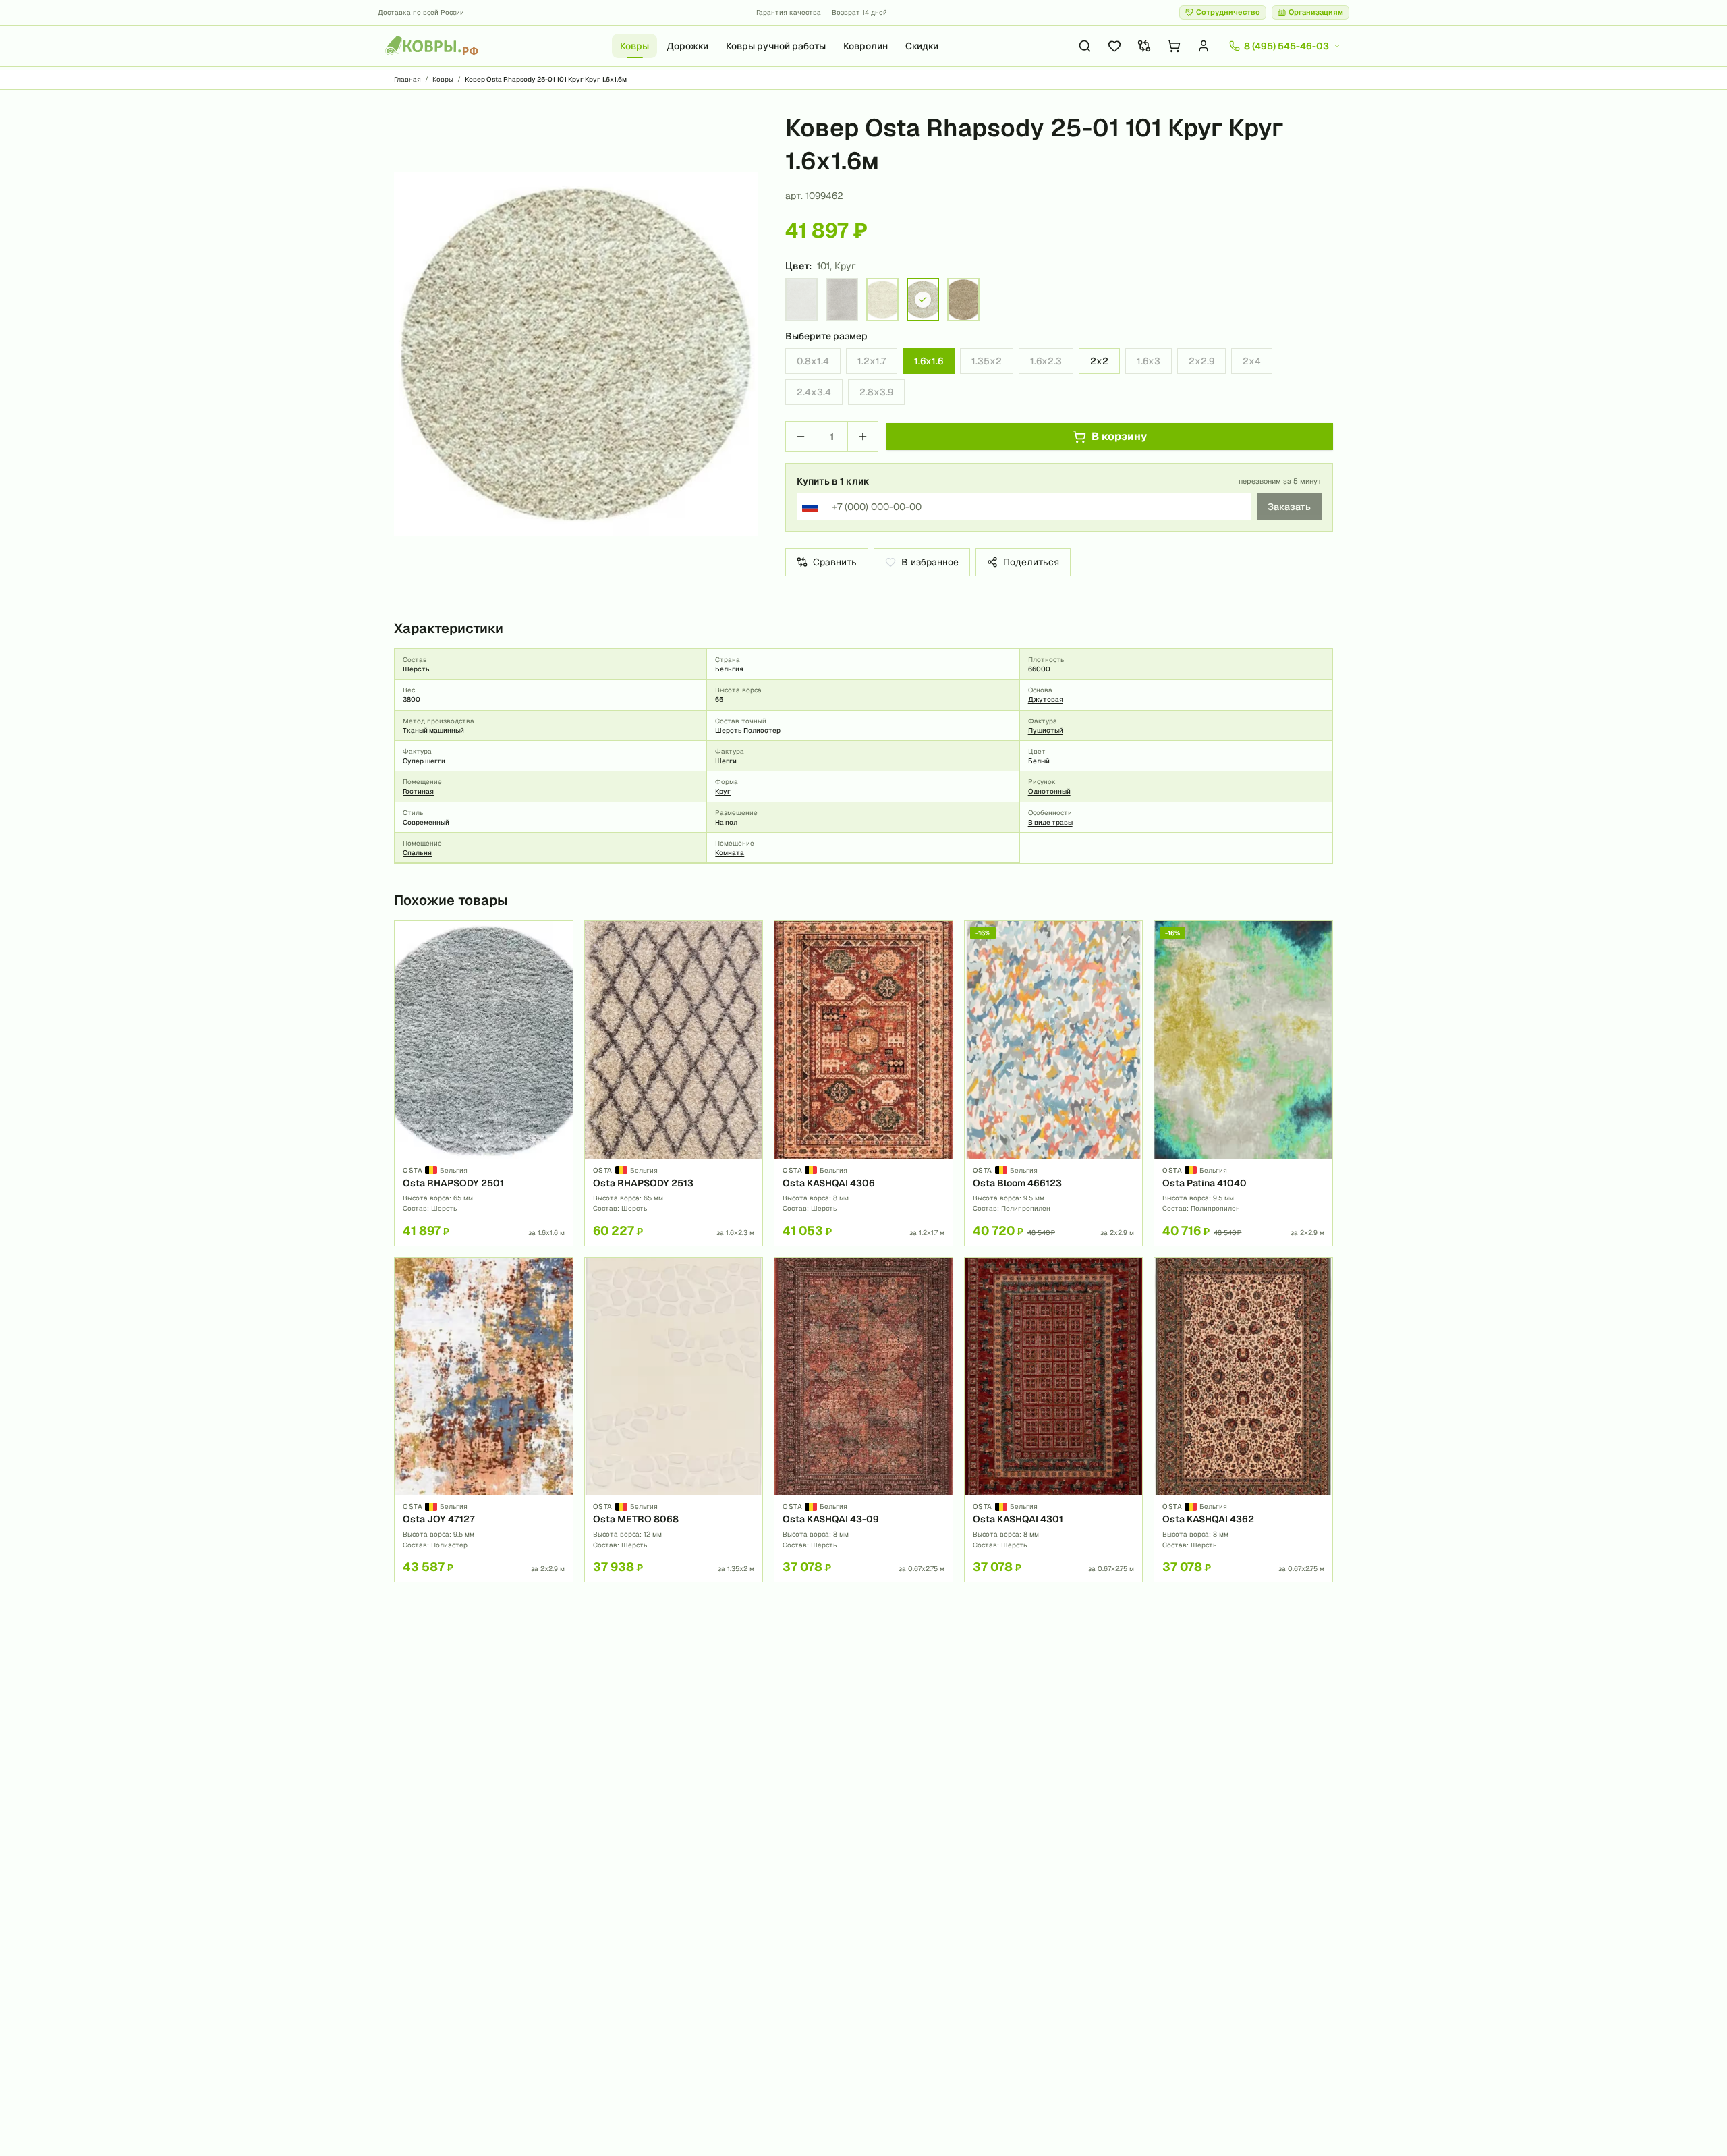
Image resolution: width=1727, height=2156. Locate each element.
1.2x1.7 (872, 361)
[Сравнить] (558, 959)
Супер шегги (424, 761)
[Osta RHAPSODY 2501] (484, 1083)
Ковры (634, 46)
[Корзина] (1174, 46)
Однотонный (1049, 791)
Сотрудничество (1228, 12)
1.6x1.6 (929, 361)
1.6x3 (1149, 361)
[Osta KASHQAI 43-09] (863, 1420)
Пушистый (1046, 730)
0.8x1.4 (813, 361)
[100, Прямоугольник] (801, 300)
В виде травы (1050, 822)
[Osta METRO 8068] (674, 1420)
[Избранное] (1114, 46)
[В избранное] (558, 936)
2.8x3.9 (876, 392)
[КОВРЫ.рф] (432, 46)
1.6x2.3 (1046, 361)
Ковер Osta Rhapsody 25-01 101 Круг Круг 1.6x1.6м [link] (546, 79)
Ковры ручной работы (776, 46)
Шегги (726, 761)
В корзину (1119, 436)
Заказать (1289, 507)
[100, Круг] (882, 300)
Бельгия (729, 669)
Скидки (922, 46)
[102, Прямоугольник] (842, 300)
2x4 (1252, 361)
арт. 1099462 (814, 196)
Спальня (417, 853)
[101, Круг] (923, 300)
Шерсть (416, 669)
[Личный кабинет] (1204, 46)
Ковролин (866, 46)
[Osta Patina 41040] (1243, 1083)
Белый (1039, 761)
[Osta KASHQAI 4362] (1243, 1420)
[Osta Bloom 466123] (1054, 1083)
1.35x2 (987, 361)
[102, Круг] (963, 300)
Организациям (1316, 12)
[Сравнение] (1144, 46)
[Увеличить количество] (863, 437)
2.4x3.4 (814, 392)
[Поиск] (1085, 46)
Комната (730, 853)
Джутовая (1046, 699)
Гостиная (418, 791)
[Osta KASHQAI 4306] (863, 1083)
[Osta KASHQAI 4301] (1054, 1420)
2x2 (1099, 361)
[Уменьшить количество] (801, 437)
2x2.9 (1201, 361)
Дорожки (687, 46)
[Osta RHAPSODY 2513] (674, 1083)
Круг (723, 791)
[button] (576, 354)
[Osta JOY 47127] (484, 1420)
